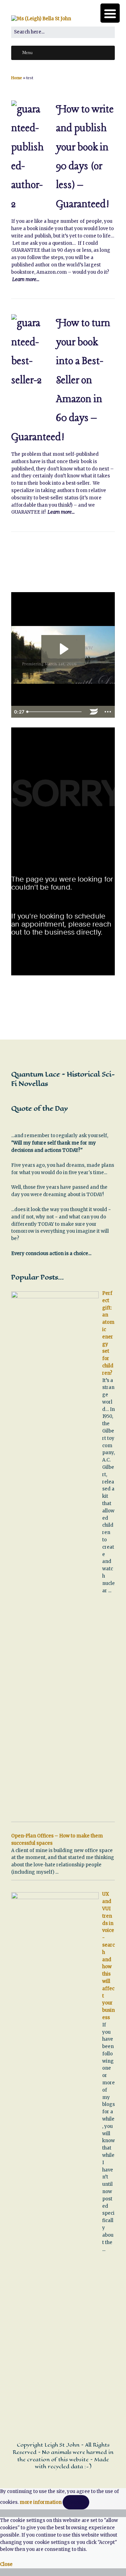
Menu (27, 53)
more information (41, 2502)
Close (6, 2564)
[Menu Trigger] (110, 13)
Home (17, 78)
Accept (76, 2502)
